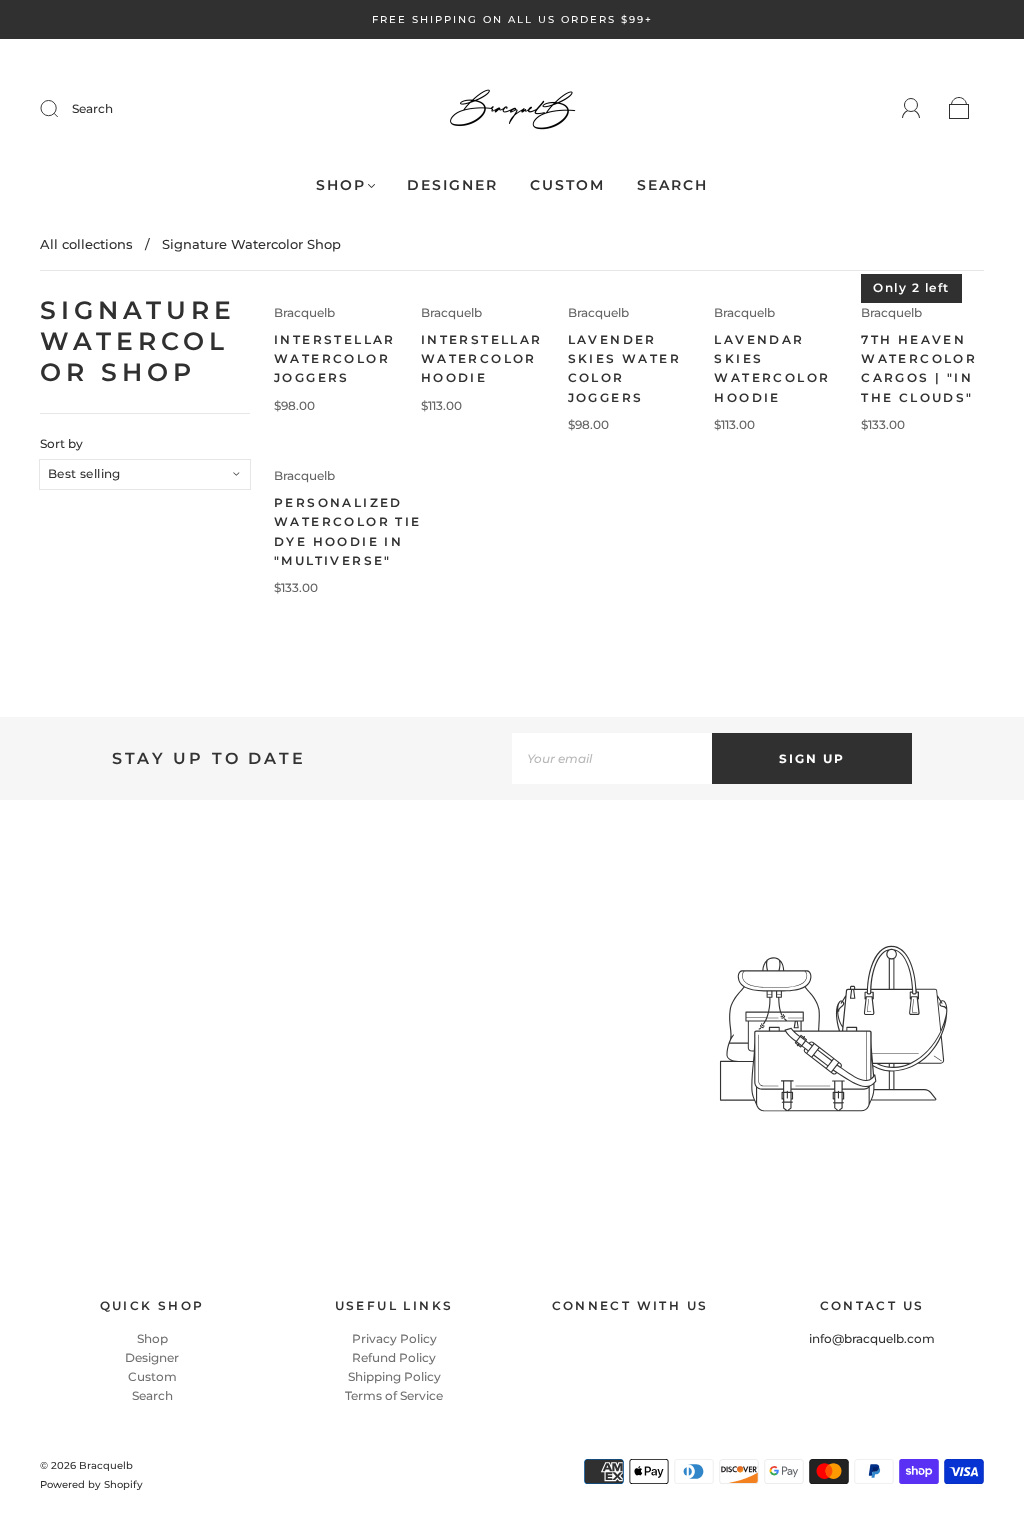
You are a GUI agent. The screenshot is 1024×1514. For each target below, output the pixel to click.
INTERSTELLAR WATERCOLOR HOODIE (482, 358)
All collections (86, 244)
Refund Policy (394, 1357)
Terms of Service (394, 1395)
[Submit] (62, 109)
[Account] (911, 108)
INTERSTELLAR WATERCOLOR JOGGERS (335, 358)
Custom (567, 185)
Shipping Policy (394, 1376)
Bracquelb (304, 312)
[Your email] (612, 758)
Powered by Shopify (91, 1484)
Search (92, 108)
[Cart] (959, 109)
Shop (341, 185)
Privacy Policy (394, 1338)
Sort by (61, 444)
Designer (452, 185)
